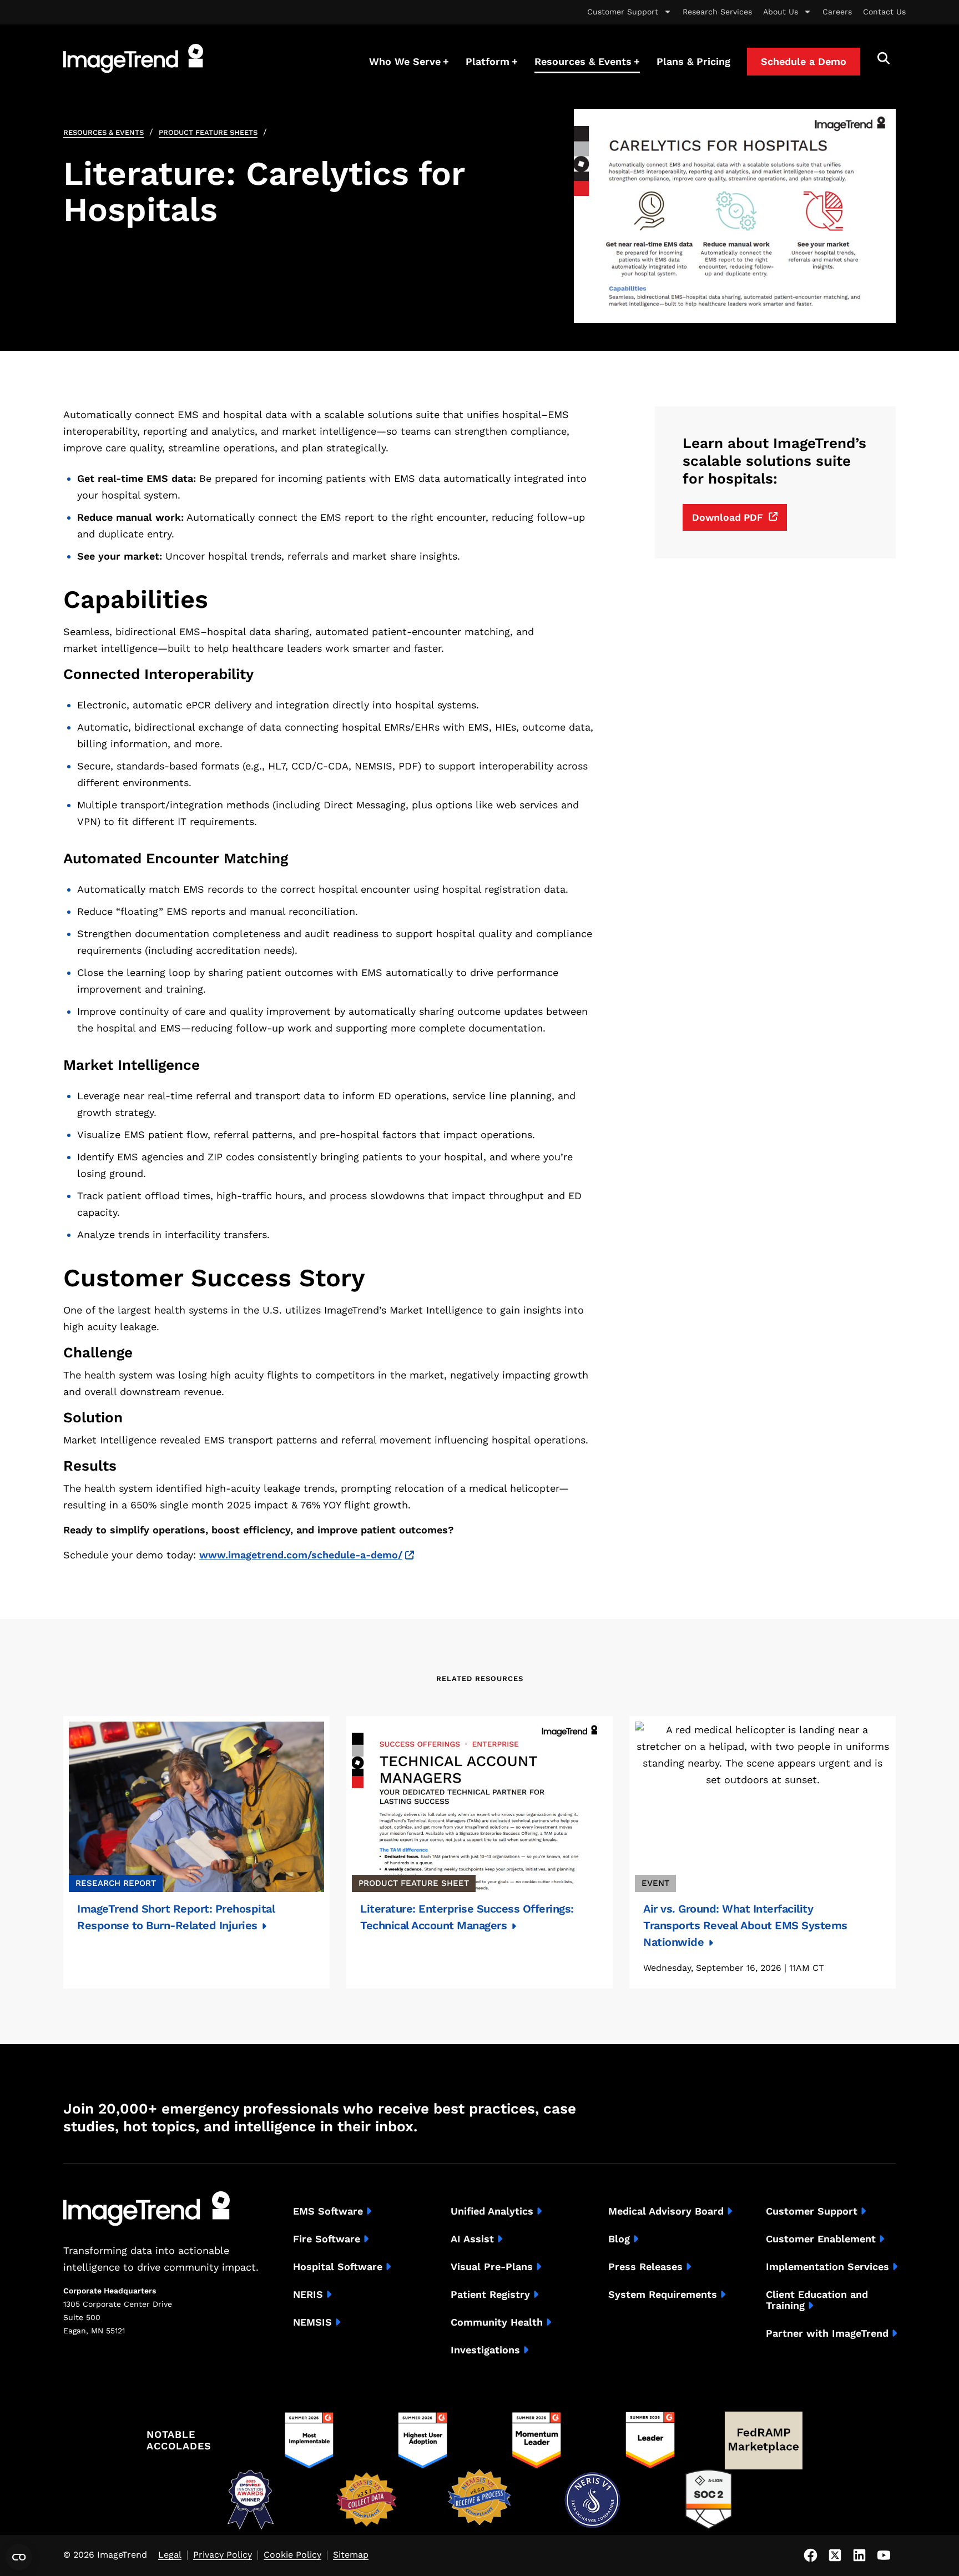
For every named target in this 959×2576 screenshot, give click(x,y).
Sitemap (351, 2555)
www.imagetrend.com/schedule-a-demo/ (301, 1555)
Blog (619, 2239)
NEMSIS (312, 2322)
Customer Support (623, 12)
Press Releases (645, 2267)
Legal (170, 2555)
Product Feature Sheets (208, 132)
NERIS (308, 2295)
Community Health (497, 2322)
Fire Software (327, 2239)
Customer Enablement (821, 2239)
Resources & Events (104, 132)
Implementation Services (827, 2267)
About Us (781, 12)
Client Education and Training (817, 2300)
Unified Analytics (492, 2211)
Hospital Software (338, 2267)
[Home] (133, 58)
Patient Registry (490, 2295)
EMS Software (328, 2211)
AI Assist (472, 2239)
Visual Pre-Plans (492, 2267)
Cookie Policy (292, 2555)
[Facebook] (810, 2555)
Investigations (485, 2350)
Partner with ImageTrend (827, 2333)
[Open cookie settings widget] (19, 2557)
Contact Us (884, 12)
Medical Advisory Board (666, 2211)
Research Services (717, 12)
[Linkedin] (859, 2555)
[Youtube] (884, 2555)
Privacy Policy (223, 2555)
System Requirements (663, 2295)
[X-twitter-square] (835, 2555)
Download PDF (728, 517)
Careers (837, 12)
